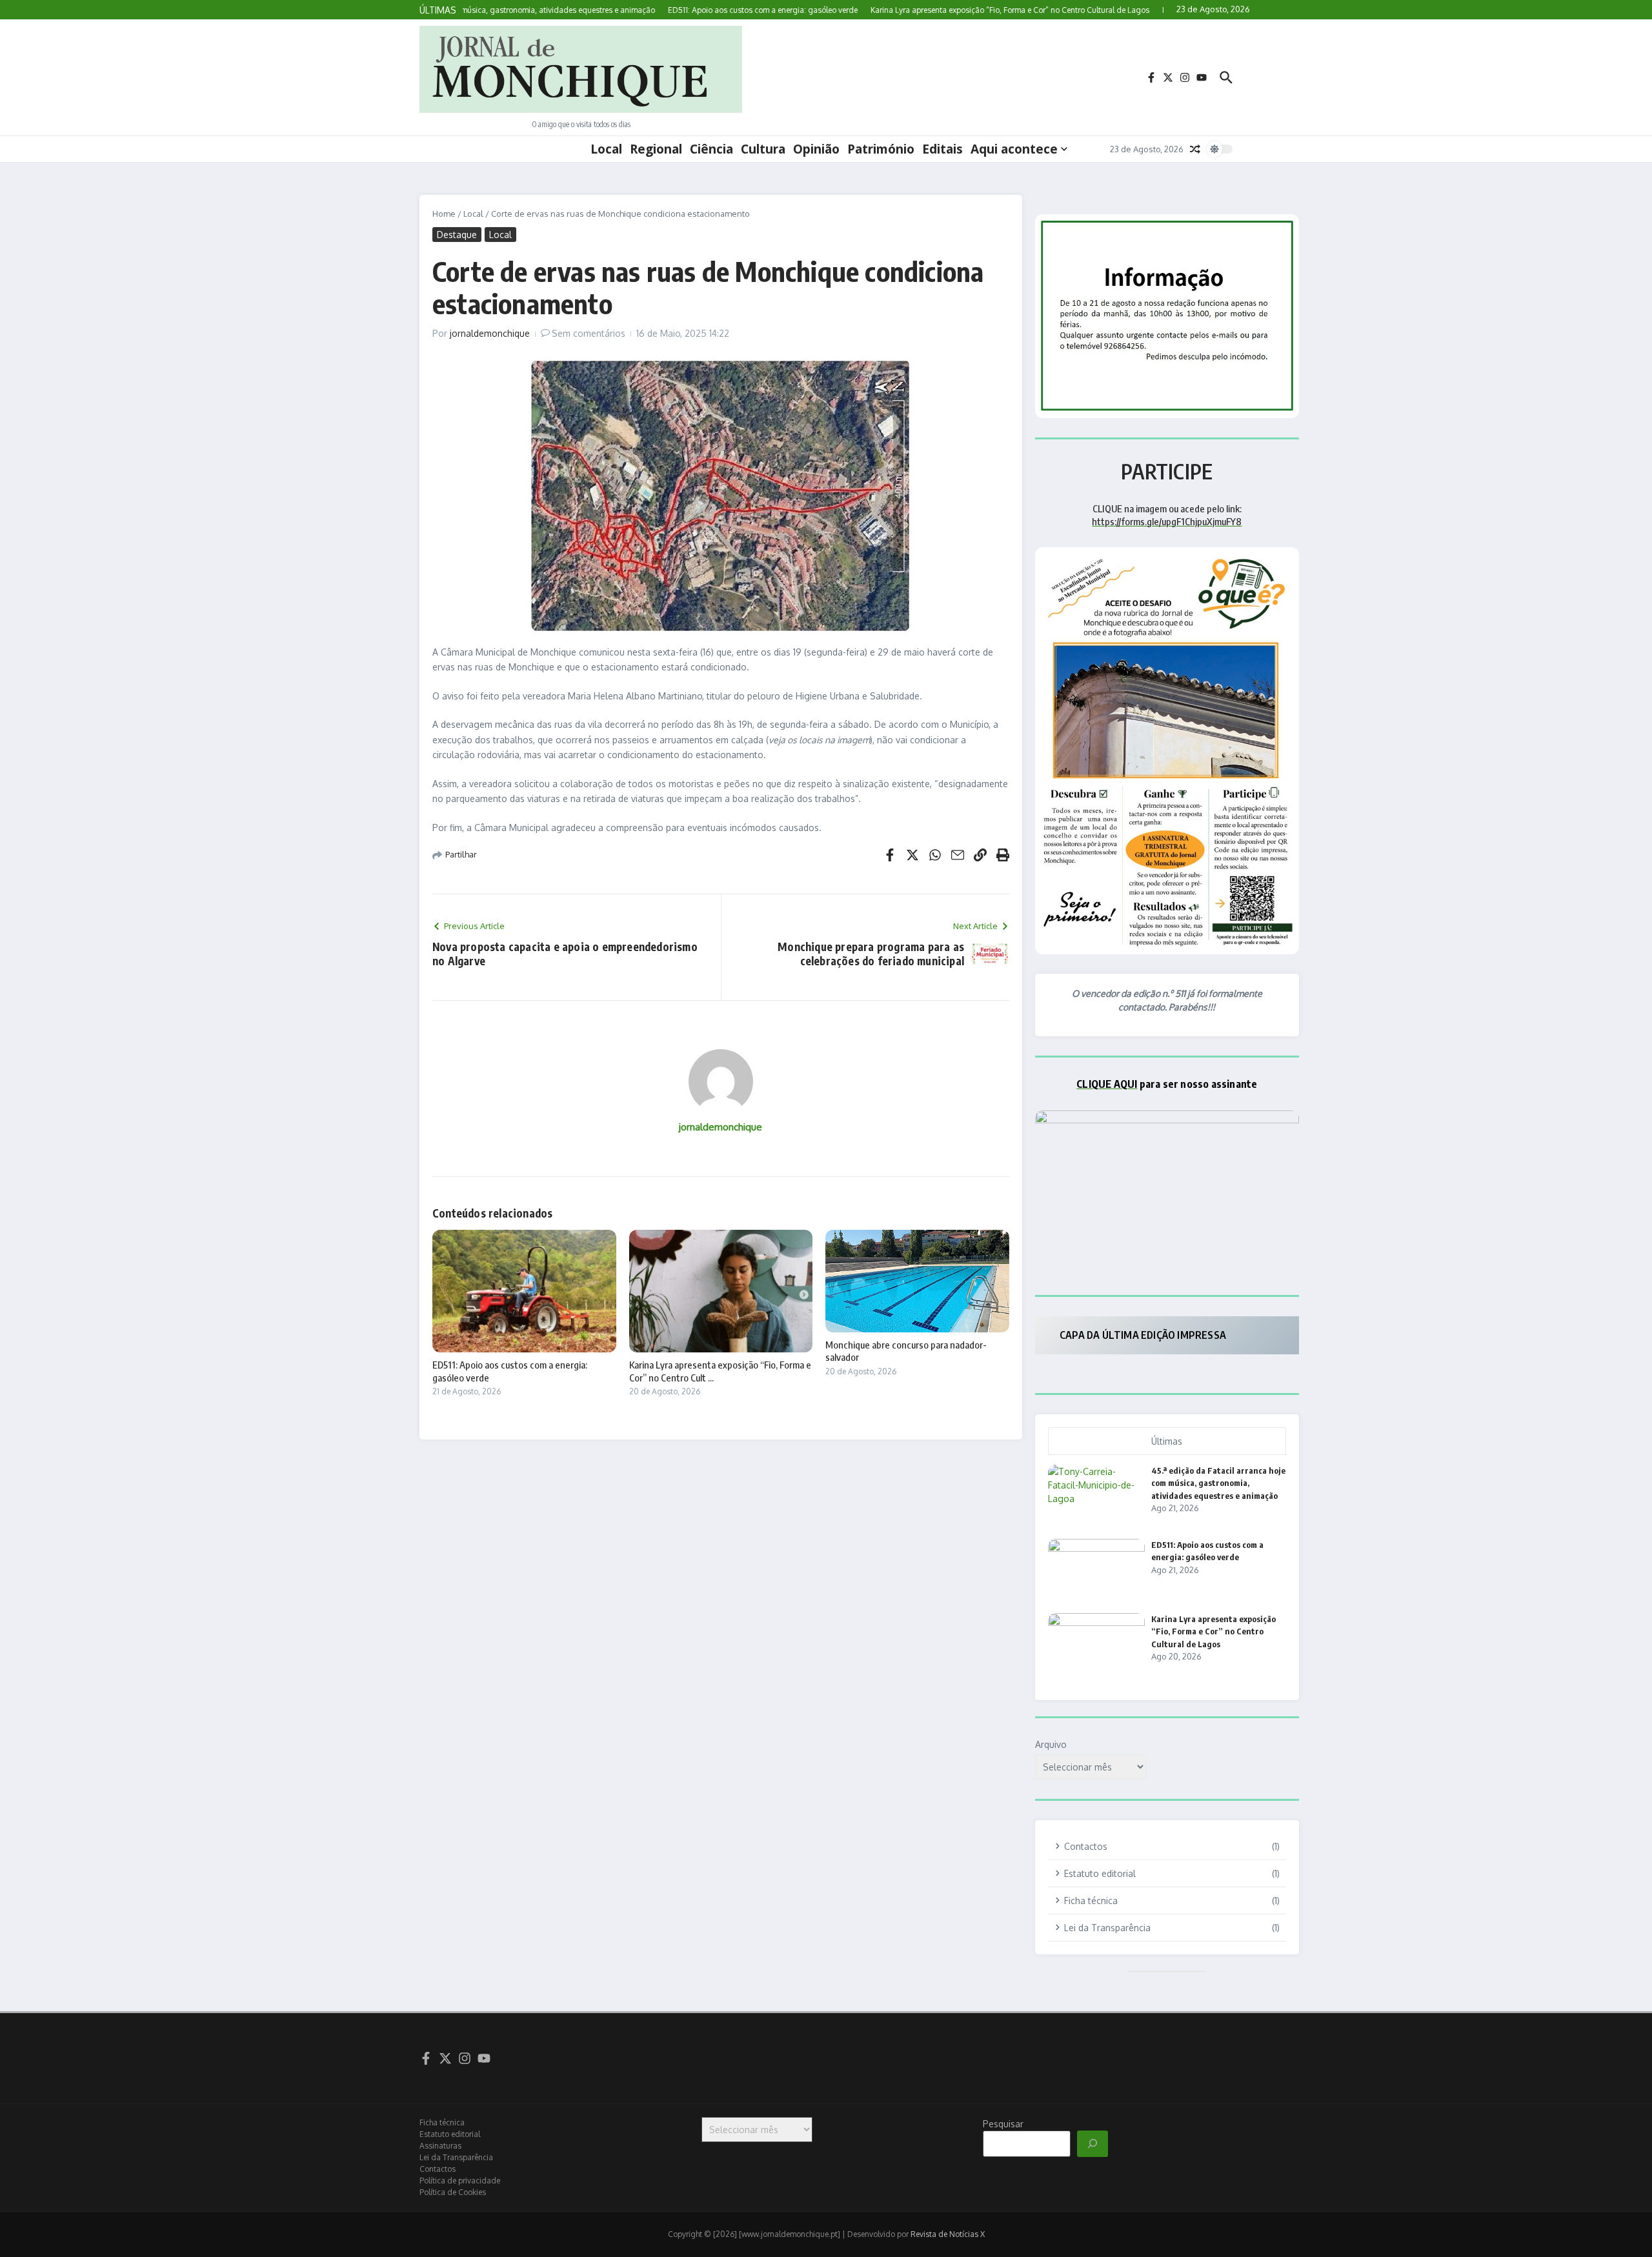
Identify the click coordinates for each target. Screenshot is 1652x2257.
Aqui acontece (1014, 149)
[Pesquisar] (1093, 2144)
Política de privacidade (460, 2181)
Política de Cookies (453, 2192)
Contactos (438, 2169)
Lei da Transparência (456, 2157)
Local (606, 149)
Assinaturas (440, 2146)
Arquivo (1051, 1744)
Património (881, 149)
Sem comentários (589, 333)
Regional (656, 149)
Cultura (763, 149)
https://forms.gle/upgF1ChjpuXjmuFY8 (1167, 521)
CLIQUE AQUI (1107, 1084)
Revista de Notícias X (948, 2234)
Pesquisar (1003, 2124)
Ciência (711, 149)
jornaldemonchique (490, 333)
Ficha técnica (442, 2122)
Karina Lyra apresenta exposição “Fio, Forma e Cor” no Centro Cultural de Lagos (1214, 1631)
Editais (942, 149)
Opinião (816, 149)
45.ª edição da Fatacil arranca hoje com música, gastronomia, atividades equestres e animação (1218, 1483)
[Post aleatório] (1195, 149)
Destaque (457, 235)
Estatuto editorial (450, 2134)
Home (444, 214)
